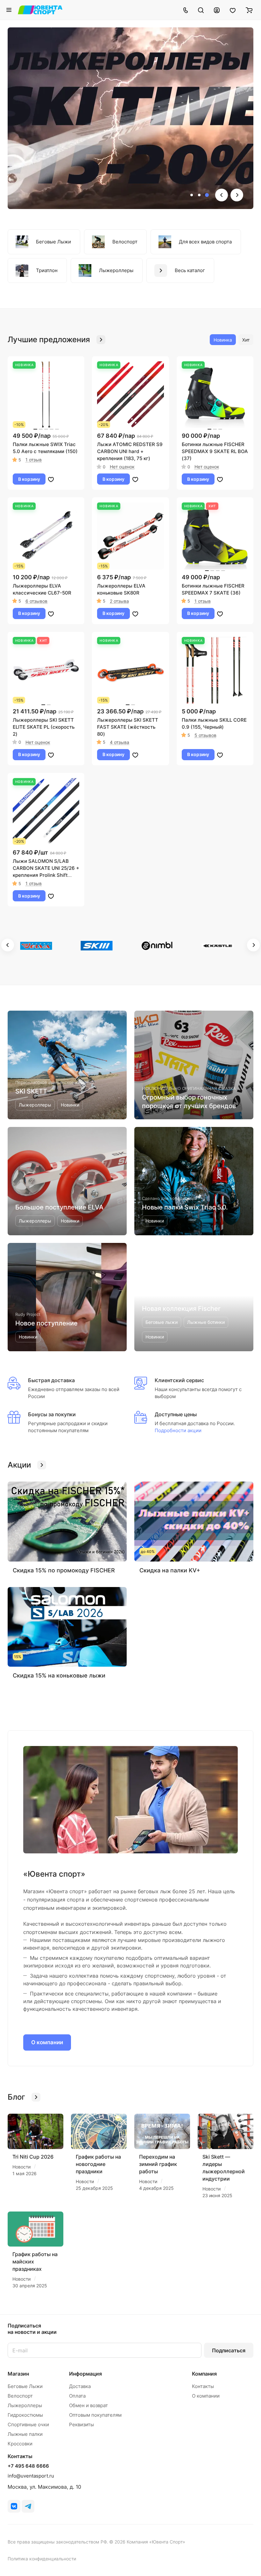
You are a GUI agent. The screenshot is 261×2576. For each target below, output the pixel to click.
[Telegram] (28, 2506)
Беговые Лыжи (25, 2386)
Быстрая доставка (51, 1380)
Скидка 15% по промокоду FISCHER (64, 1570)
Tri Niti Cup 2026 (33, 2157)
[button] (192, 195)
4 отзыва (120, 742)
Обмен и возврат (88, 2405)
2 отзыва (119, 601)
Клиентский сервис (179, 1380)
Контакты (203, 2386)
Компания (204, 2374)
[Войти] (217, 10)
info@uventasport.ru (31, 2476)
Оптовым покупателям (95, 2415)
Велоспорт (20, 2396)
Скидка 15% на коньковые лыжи (59, 1675)
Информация (85, 2374)
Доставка (80, 2386)
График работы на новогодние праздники (98, 2164)
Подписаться (229, 2350)
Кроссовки (20, 2444)
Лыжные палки (25, 2434)
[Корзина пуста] (249, 10)
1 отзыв (34, 460)
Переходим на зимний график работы (158, 2164)
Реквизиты (81, 2424)
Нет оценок (122, 467)
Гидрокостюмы (25, 2415)
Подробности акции (178, 1430)
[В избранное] (51, 479)
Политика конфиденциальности (42, 2559)
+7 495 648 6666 (28, 2466)
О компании (47, 2042)
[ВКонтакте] (14, 2506)
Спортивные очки (28, 2424)
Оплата (77, 2396)
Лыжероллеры (25, 2405)
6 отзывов (36, 601)
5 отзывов (205, 735)
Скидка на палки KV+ (170, 1570)
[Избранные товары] (233, 10)
